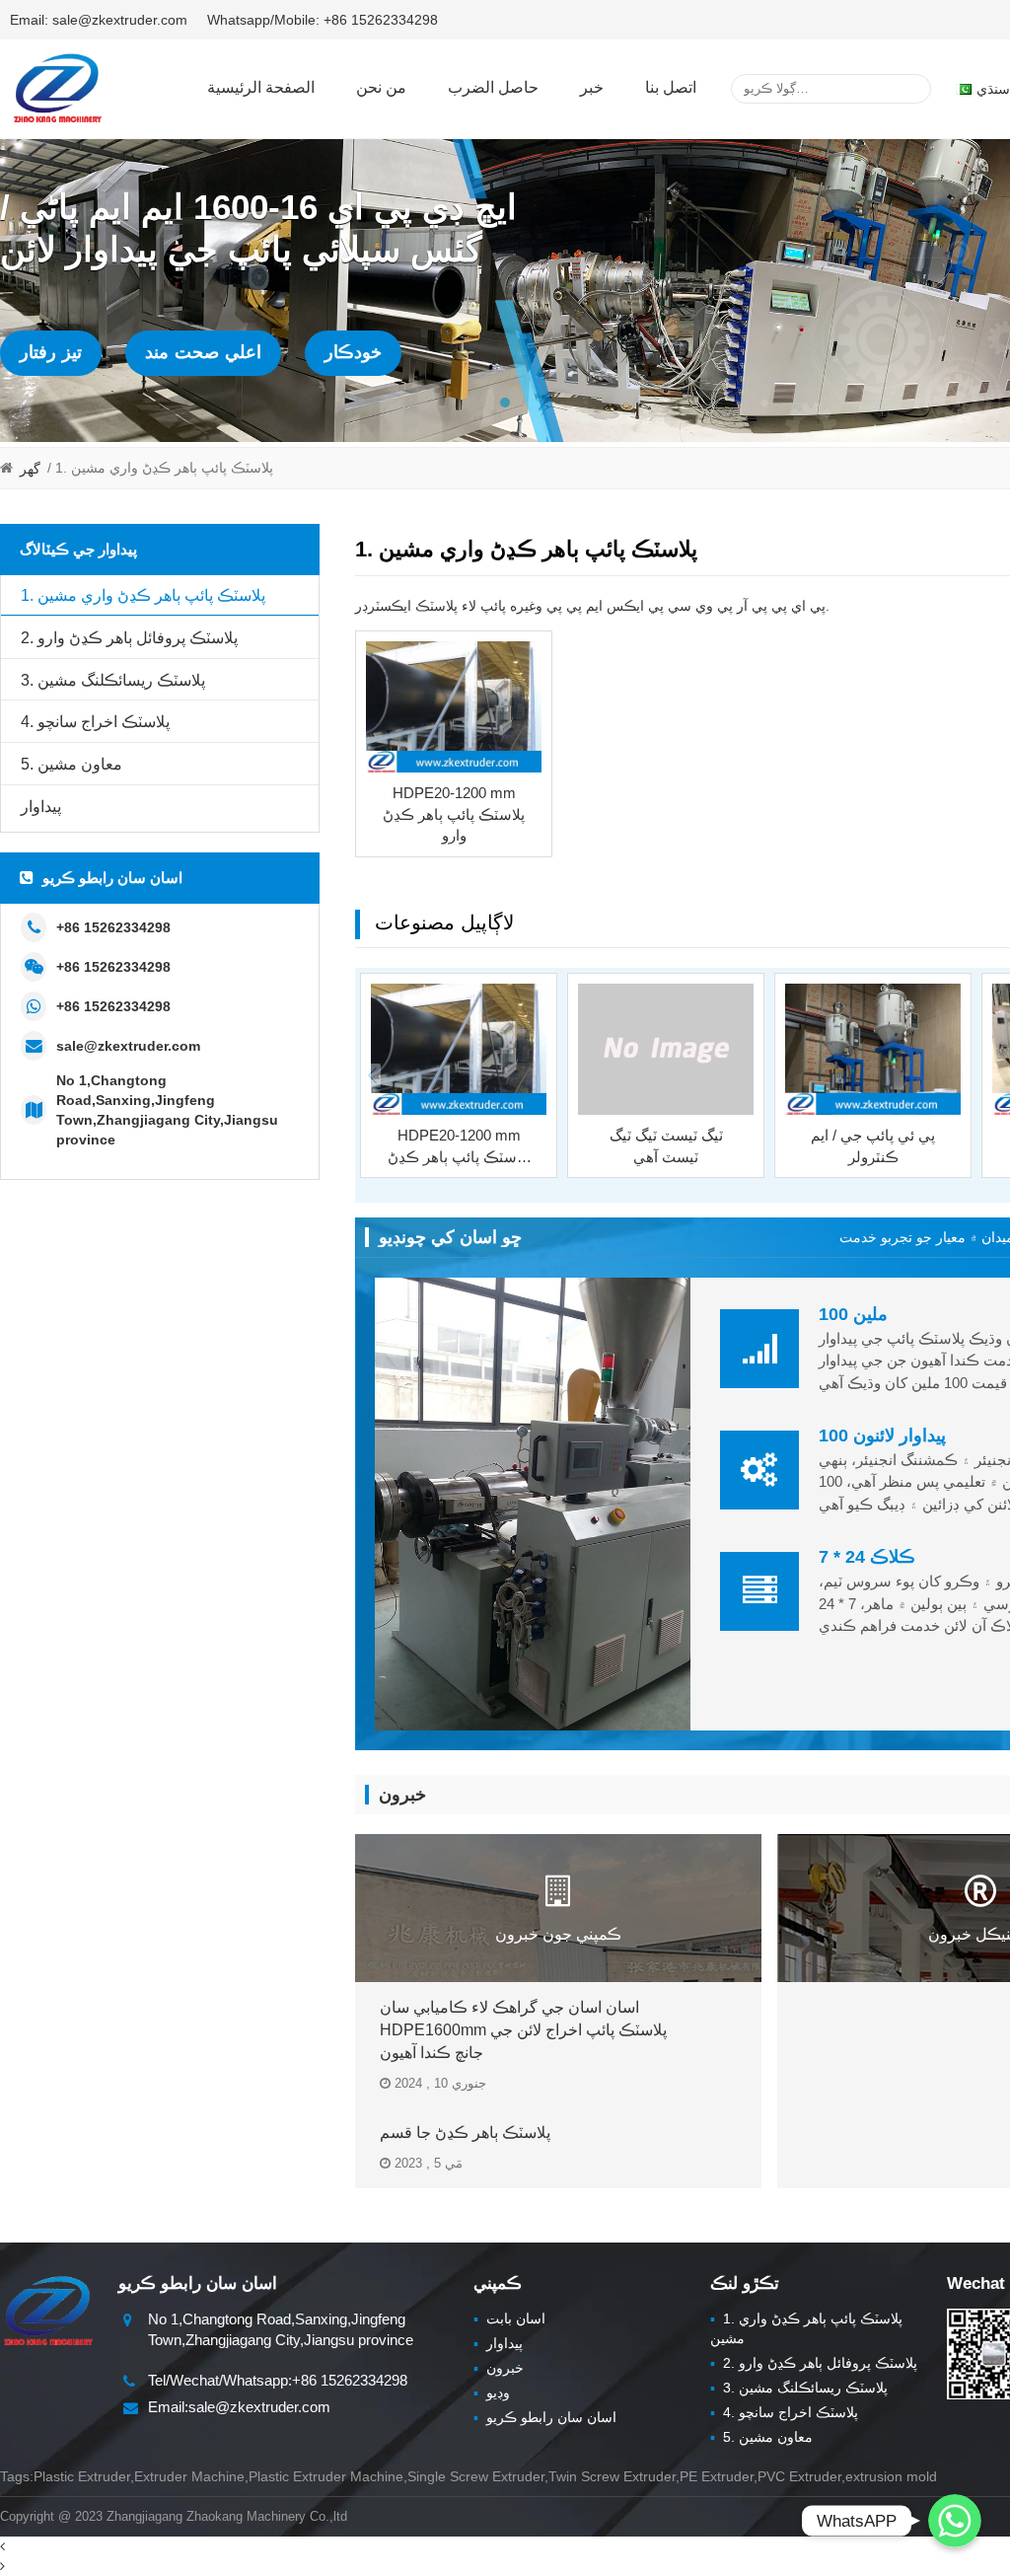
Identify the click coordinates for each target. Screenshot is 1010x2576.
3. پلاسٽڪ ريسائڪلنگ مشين (113, 680)
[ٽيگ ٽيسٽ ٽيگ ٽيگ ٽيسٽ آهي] (666, 1050)
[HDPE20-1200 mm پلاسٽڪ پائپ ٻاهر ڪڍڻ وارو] (454, 707)
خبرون (499, 2368)
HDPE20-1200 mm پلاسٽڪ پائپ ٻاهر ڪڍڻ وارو (454, 814)
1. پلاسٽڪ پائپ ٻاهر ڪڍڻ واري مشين (143, 595)
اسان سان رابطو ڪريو (545, 2417)
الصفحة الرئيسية (261, 87)
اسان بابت (509, 2318)
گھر (30, 469)
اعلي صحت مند (203, 352)
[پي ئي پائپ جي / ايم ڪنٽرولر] (873, 1050)
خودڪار (353, 352)
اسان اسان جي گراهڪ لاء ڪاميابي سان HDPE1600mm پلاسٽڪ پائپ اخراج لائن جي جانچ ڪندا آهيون (523, 2030)
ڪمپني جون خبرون (558, 1934)
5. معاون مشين (72, 764)
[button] (505, 403)
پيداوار (41, 807)
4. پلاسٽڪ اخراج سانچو (95, 722)
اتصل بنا (671, 87)
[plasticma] (57, 88)
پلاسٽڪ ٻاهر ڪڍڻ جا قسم (465, 2133)
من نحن (381, 87)
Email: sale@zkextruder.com (99, 20)
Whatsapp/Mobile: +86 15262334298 (323, 20)
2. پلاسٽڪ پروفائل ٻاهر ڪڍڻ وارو (129, 638)
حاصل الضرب (493, 87)
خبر (592, 87)
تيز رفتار (51, 352)
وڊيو (492, 2392)
